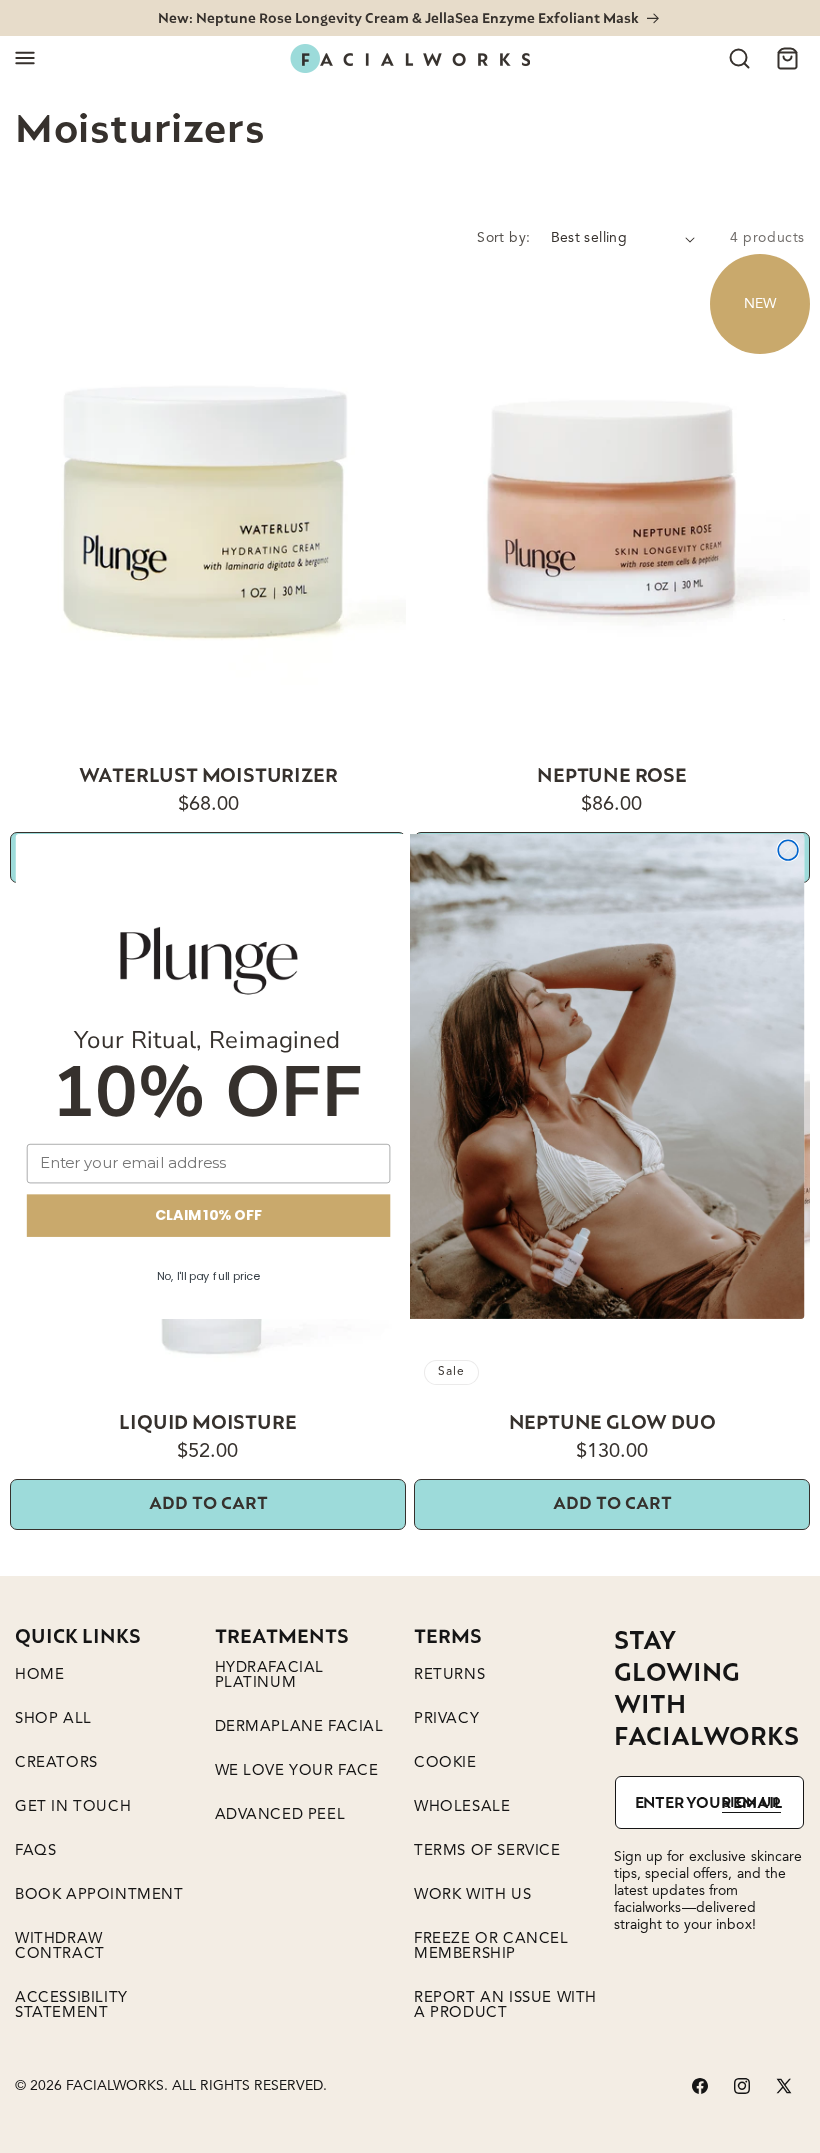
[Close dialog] (788, 850)
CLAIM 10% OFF (208, 1215)
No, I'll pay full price (208, 1276)
